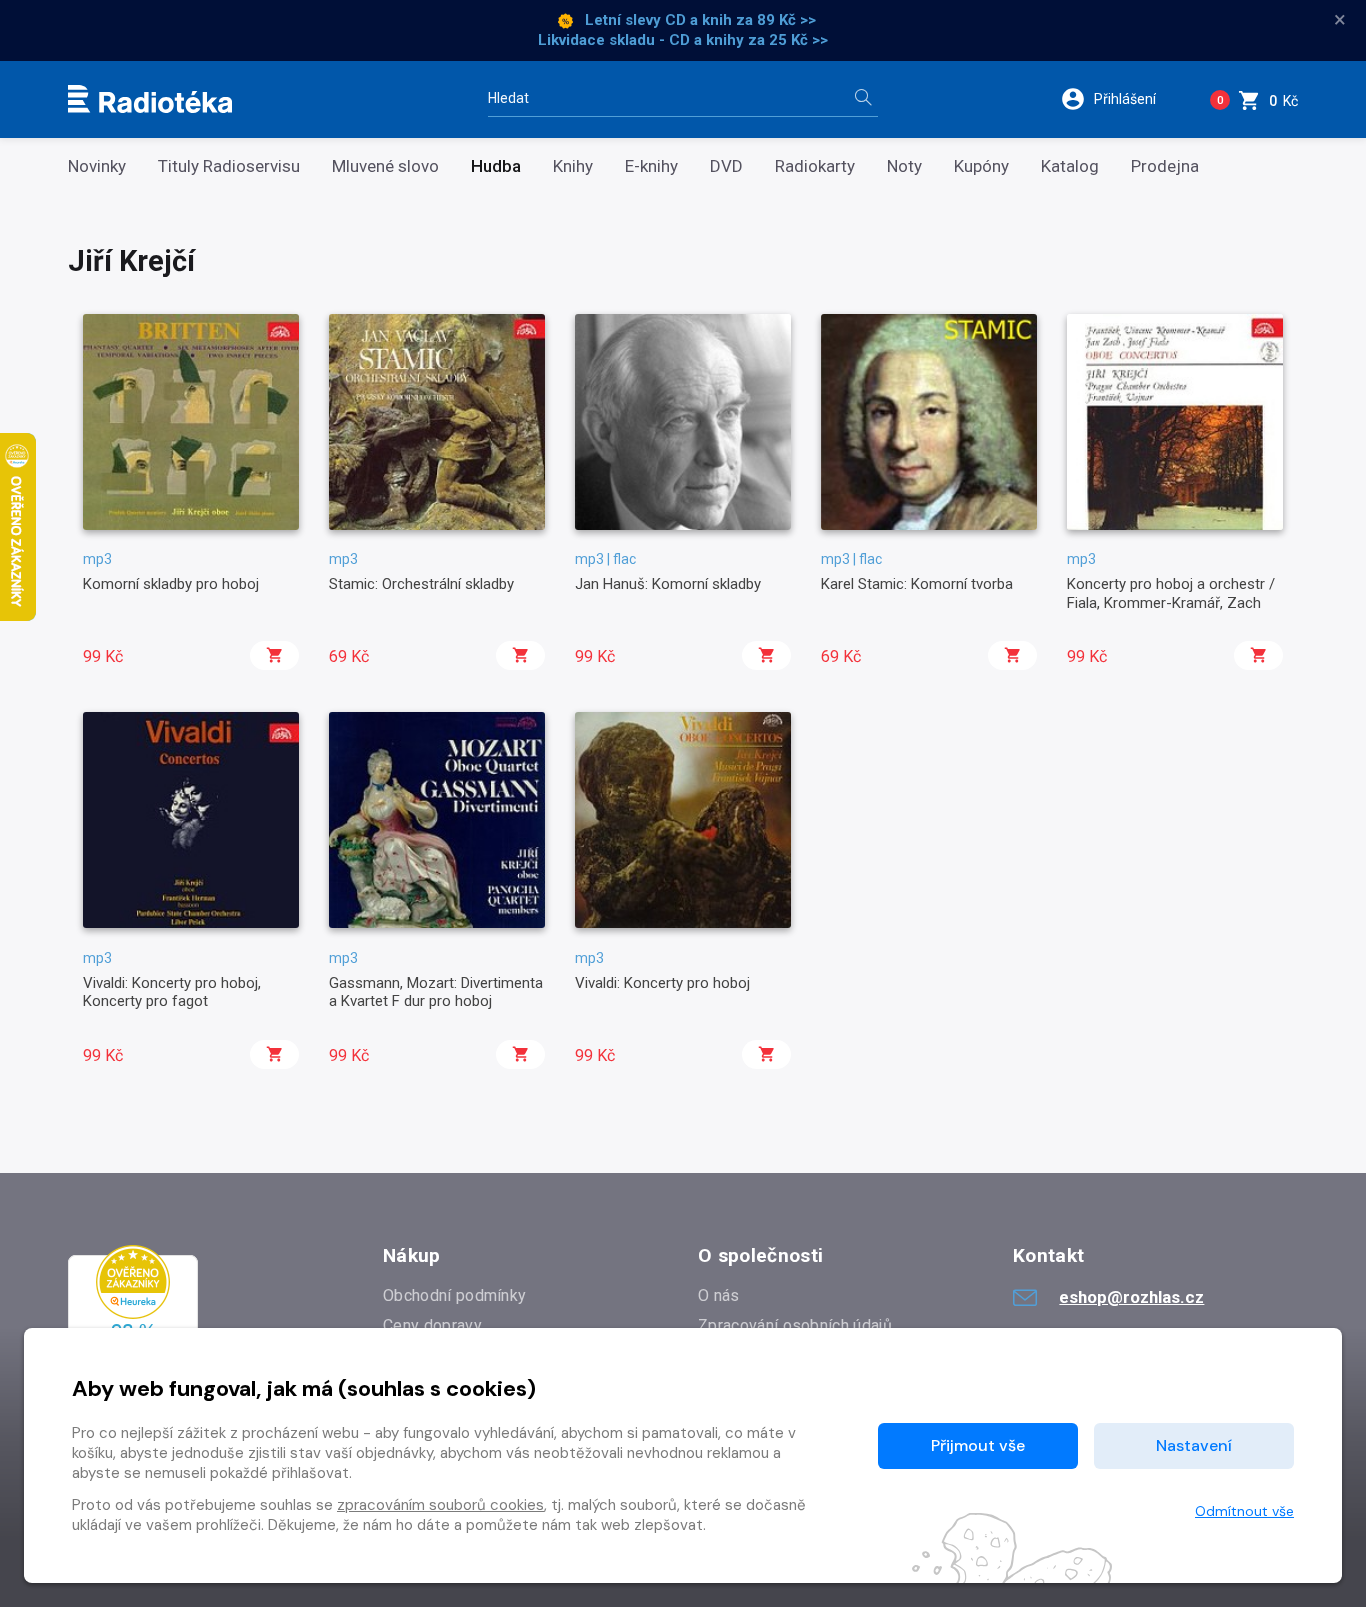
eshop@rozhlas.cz (1131, 1297)
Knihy (573, 166)
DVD (726, 166)
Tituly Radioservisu (229, 166)
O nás (719, 1295)
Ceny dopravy (432, 1325)
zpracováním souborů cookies (440, 1505)
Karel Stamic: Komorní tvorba (917, 584)
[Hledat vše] (863, 99)
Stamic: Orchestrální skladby (421, 584)
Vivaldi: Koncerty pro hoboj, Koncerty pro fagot (172, 992)
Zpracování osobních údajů (795, 1325)
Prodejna (1165, 166)
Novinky (97, 166)
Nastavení (1194, 1445)
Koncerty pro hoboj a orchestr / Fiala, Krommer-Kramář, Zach (1171, 593)
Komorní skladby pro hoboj (171, 584)
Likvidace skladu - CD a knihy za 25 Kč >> (683, 40)
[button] (1121, 99)
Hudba (496, 166)
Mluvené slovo (385, 166)
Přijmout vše (978, 1445)
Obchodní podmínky (454, 1295)
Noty (904, 166)
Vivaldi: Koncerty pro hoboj (662, 983)
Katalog (1070, 166)
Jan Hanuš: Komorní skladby (668, 584)
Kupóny (981, 166)
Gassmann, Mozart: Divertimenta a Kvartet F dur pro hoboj (436, 992)
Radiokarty (815, 166)
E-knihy (651, 166)
